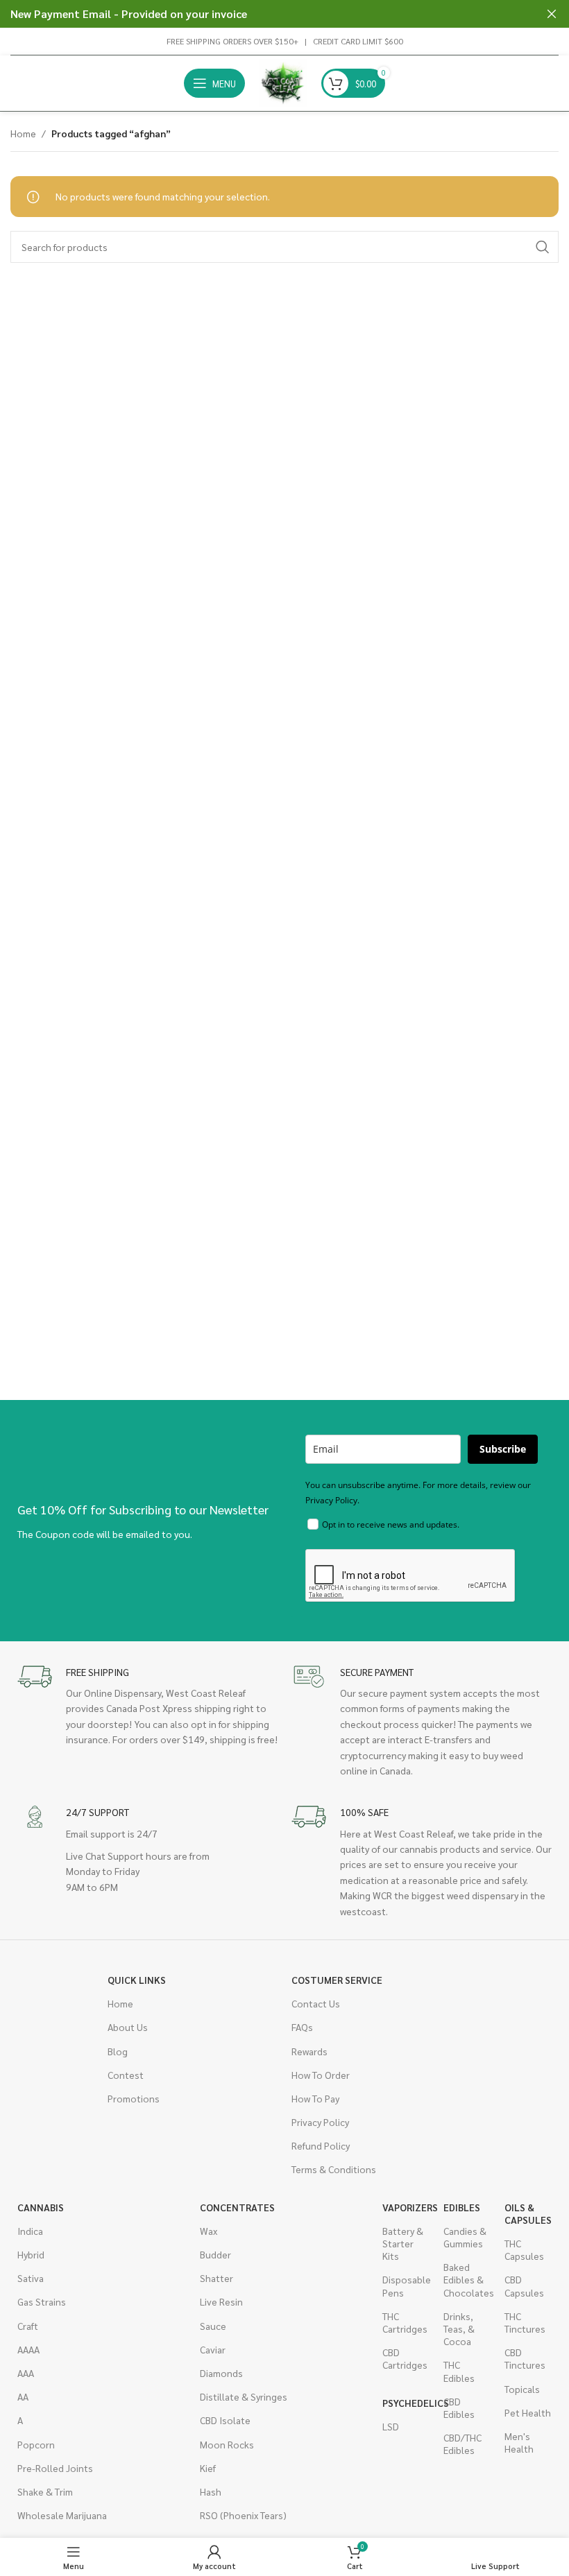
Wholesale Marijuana (62, 2515)
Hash (211, 2491)
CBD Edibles (459, 2408)
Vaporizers (406, 2207)
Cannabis (41, 2207)
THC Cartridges (405, 2322)
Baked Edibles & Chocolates (467, 2279)
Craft (28, 2326)
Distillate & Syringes (244, 2396)
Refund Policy (321, 2145)
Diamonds (221, 2373)
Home (23, 133)
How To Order (321, 2075)
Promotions (134, 2098)
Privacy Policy (320, 2122)
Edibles (462, 2207)
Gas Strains (42, 2301)
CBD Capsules (524, 2285)
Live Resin (221, 2301)
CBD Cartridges (405, 2358)
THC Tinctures (525, 2322)
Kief (208, 2468)
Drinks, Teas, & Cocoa (459, 2328)
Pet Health (528, 2412)
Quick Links (137, 1980)
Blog (118, 2051)
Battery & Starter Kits (403, 2243)
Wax (209, 2231)
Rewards (309, 2051)
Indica (30, 2231)
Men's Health (519, 2442)
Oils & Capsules (528, 2213)
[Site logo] (283, 82)
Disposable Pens (406, 2285)
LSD (391, 2426)
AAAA (28, 2349)
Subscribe (503, 1449)
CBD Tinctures (525, 2358)
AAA (26, 2373)
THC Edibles (459, 2371)
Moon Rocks (227, 2444)
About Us (128, 2027)
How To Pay (315, 2098)
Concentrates (237, 2207)
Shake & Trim (45, 2491)
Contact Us (316, 2003)
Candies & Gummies (465, 2237)
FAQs (302, 2027)
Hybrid (31, 2254)
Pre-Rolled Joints (55, 2468)
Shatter (216, 2278)
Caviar (213, 2349)
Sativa (31, 2278)
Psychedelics (406, 2403)
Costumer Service (337, 1980)
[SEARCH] (543, 247)
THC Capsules (524, 2249)
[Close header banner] (552, 14)
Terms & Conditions (334, 2169)
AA (23, 2396)
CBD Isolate (225, 2420)
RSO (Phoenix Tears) (243, 2515)
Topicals (522, 2389)
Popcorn (36, 2444)
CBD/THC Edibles (462, 2444)
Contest (126, 2075)
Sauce (213, 2326)
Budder (215, 2254)
